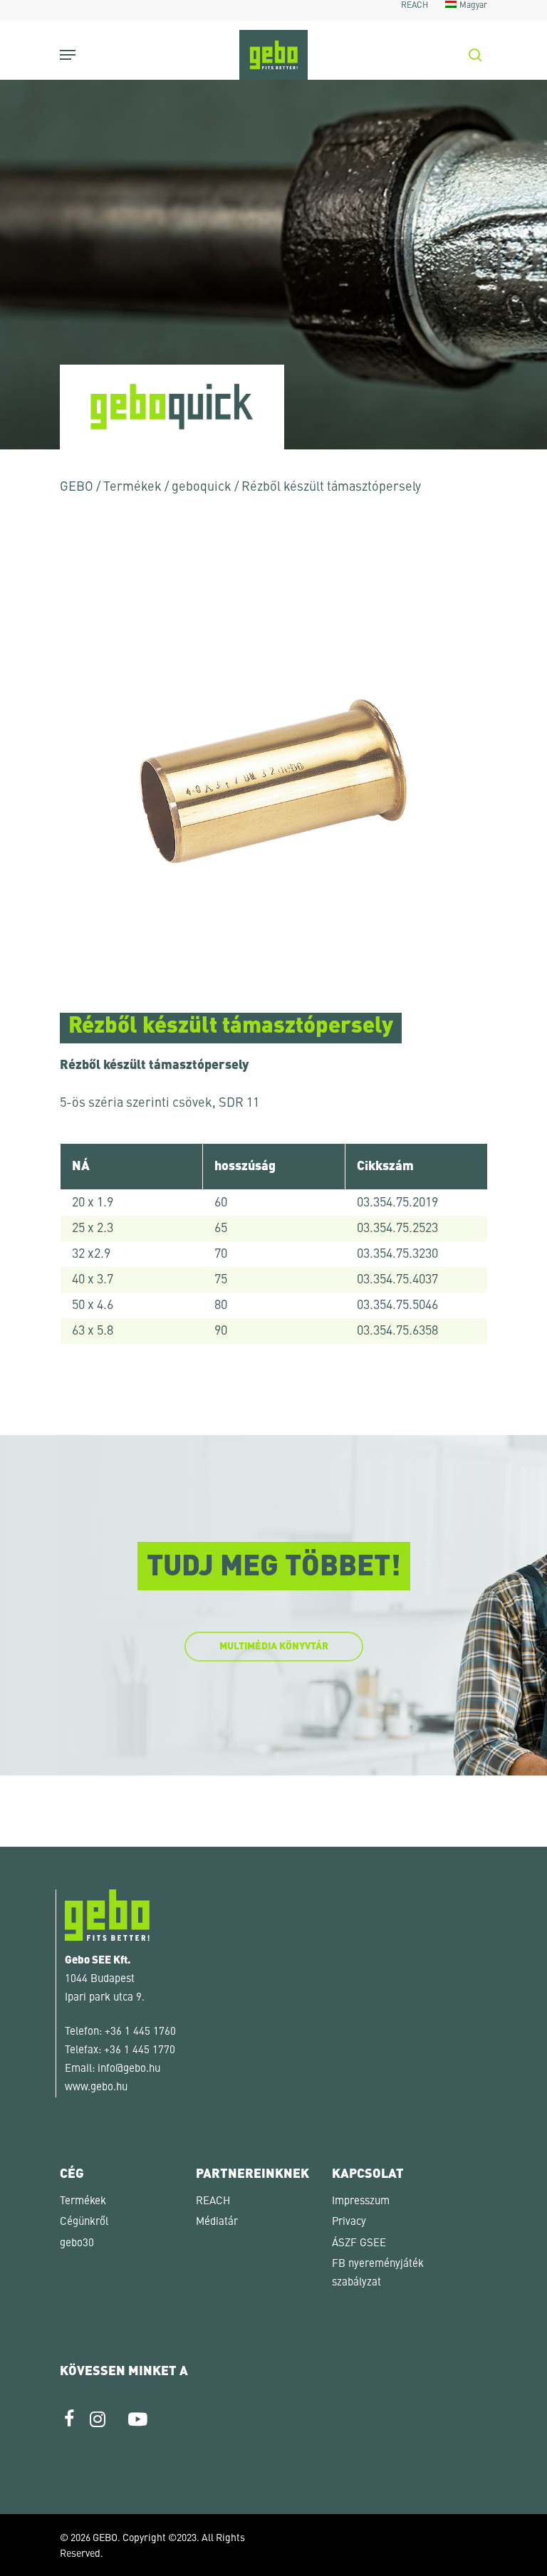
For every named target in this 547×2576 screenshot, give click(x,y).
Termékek (132, 487)
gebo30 (77, 2244)
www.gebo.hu (96, 2088)
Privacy (349, 2222)
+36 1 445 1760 (140, 2032)
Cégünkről (84, 2222)
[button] (31, 2545)
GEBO (77, 487)
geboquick (202, 487)
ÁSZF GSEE (359, 2244)
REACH (213, 2202)
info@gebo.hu (129, 2069)
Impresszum (361, 2202)
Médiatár (217, 2222)
